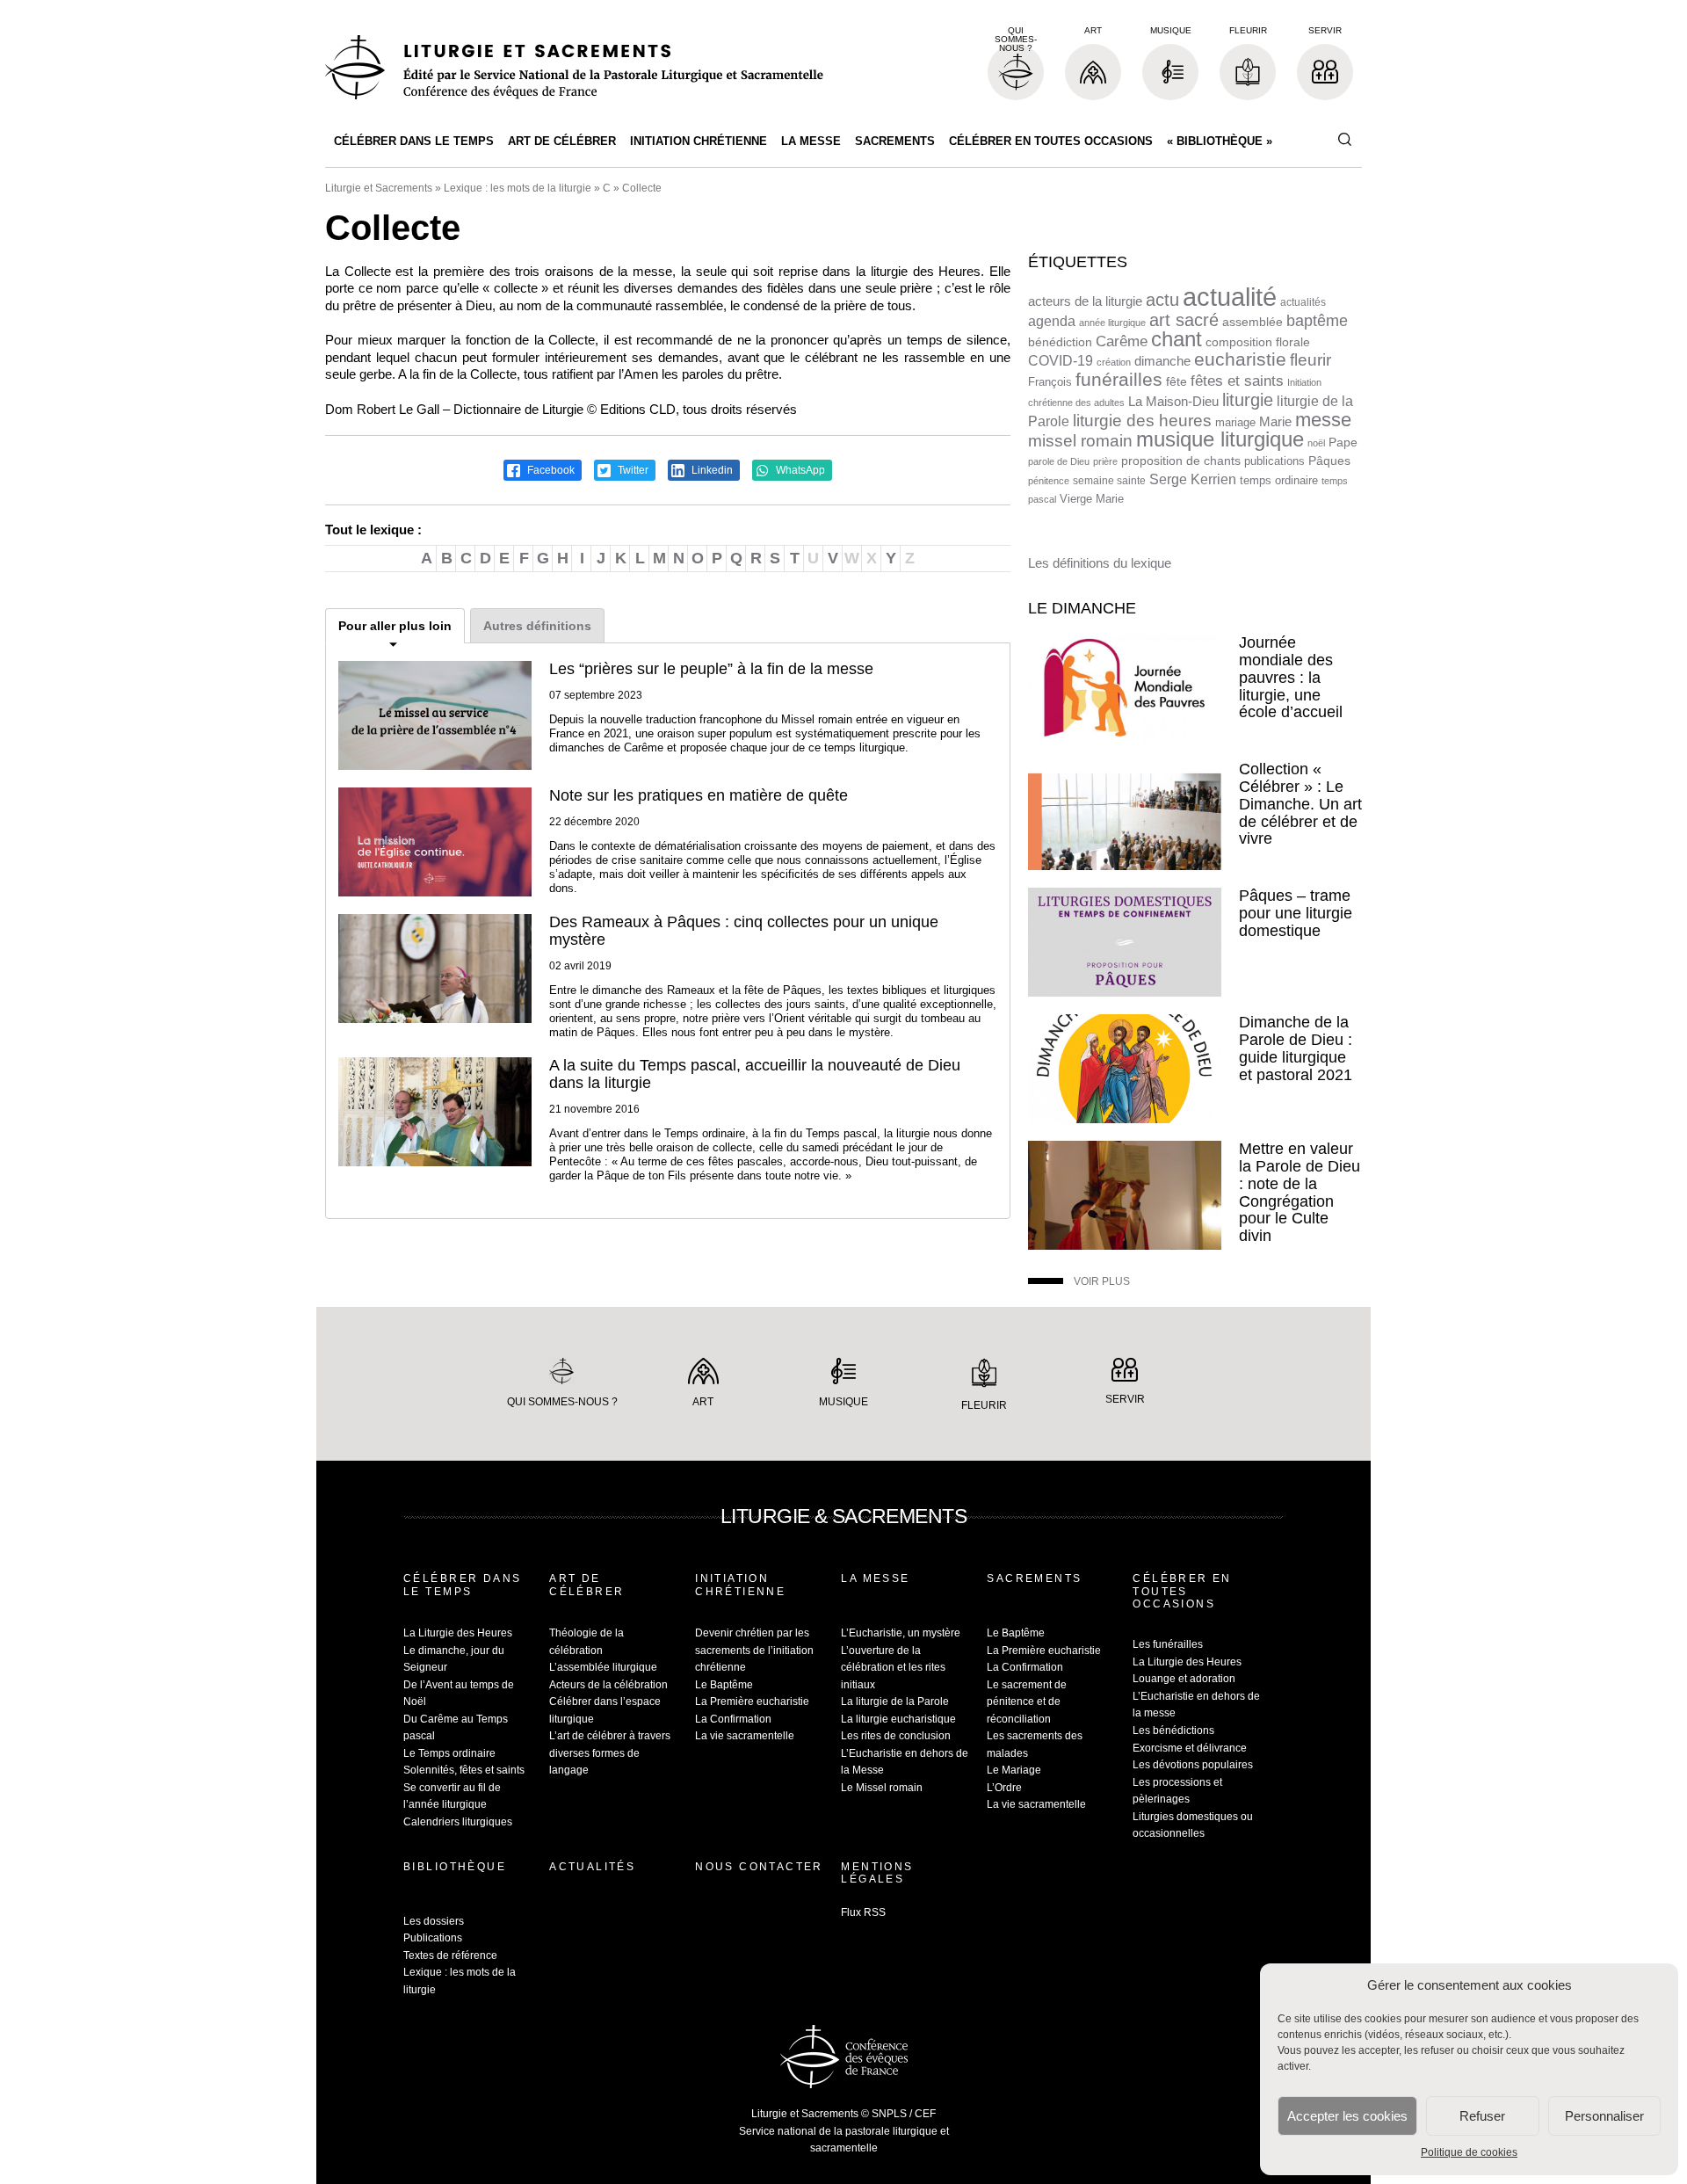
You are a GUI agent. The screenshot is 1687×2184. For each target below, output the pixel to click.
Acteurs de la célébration (608, 1685)
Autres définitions (537, 626)
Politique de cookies (1469, 2152)
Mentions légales (877, 1873)
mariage (1235, 422)
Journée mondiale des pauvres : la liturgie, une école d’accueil (1291, 677)
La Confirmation (733, 1719)
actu (1162, 300)
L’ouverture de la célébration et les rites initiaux (893, 1668)
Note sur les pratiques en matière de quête (699, 795)
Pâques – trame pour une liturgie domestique (1296, 913)
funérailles (1119, 379)
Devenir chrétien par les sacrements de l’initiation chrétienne (754, 1650)
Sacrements (895, 141)
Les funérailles (1168, 1644)
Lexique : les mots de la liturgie (518, 188)
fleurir (1311, 360)
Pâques (1329, 461)
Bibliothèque (455, 1867)
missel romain (1080, 441)
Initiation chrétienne (699, 141)
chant (1177, 339)
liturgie (1248, 400)
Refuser (1482, 2116)
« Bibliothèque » (1220, 141)
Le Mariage (1014, 1770)
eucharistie (1240, 359)
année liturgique (1112, 323)
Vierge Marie (1092, 499)
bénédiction (1060, 342)
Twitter (632, 470)
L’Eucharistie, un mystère (901, 1633)
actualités (1303, 302)
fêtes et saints (1237, 381)
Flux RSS (863, 1912)
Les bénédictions (1173, 1731)
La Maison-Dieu (1173, 401)
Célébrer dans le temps (414, 141)
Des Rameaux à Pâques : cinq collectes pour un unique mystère (744, 931)
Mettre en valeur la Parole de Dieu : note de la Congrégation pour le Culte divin (1300, 1192)
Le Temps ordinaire (449, 1753)
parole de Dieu (1059, 461)
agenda (1052, 321)
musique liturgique (1220, 439)
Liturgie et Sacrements (379, 188)
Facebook (550, 470)
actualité (1230, 297)
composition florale (1258, 342)
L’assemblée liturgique (603, 1667)
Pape (1343, 443)
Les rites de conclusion (896, 1736)
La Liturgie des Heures (458, 1633)
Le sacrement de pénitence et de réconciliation (1027, 1702)
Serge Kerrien (1193, 479)
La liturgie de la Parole (895, 1701)
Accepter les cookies (1347, 2116)
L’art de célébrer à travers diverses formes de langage (610, 1753)
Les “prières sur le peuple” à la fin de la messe (711, 669)
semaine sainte (1109, 481)
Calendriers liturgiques (458, 1822)
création (1114, 362)
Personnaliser (1604, 2116)
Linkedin (711, 470)
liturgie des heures (1142, 421)
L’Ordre (1004, 1788)
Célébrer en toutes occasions (1051, 141)
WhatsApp (799, 470)
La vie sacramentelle (745, 1736)
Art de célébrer (562, 141)
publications (1274, 461)
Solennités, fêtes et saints (464, 1770)
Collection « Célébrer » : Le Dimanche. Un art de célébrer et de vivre (1300, 804)
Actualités (592, 1867)
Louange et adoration (1184, 1679)
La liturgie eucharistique (898, 1719)
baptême (1317, 321)
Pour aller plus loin (395, 626)
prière (1105, 461)
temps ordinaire (1279, 480)
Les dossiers (434, 1921)
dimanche (1162, 361)
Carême (1122, 341)
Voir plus (1102, 1281)
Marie (1275, 421)
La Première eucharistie (752, 1701)
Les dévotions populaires (1193, 1765)
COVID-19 (1061, 361)
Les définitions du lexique (1100, 563)
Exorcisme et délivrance (1190, 1748)
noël (1316, 443)
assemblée (1253, 322)
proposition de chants (1181, 461)
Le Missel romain (882, 1788)
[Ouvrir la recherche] (1344, 140)
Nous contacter (759, 1867)
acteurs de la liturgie (1085, 301)
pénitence (1049, 481)
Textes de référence (450, 1955)
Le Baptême (724, 1685)
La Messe (811, 141)
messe (1323, 420)
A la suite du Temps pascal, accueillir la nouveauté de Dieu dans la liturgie (755, 1074)
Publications (433, 1938)
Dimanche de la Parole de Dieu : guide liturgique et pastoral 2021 (1296, 1048)
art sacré (1184, 320)
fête (1177, 381)
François (1050, 382)
